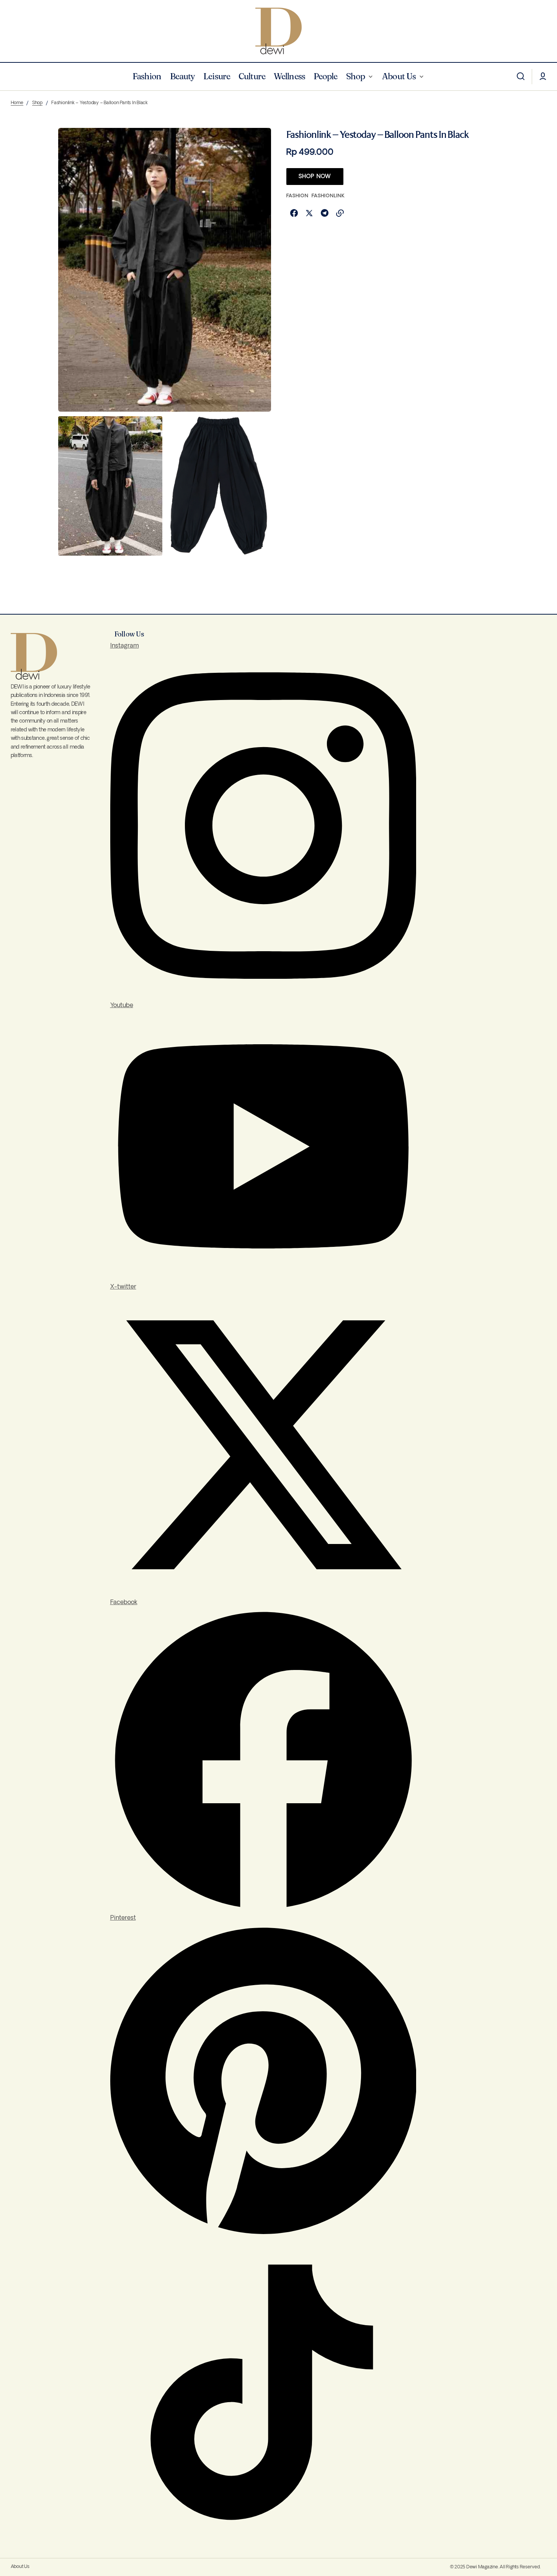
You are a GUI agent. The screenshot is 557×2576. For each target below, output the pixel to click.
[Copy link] (340, 213)
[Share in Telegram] (325, 213)
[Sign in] (543, 77)
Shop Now (315, 177)
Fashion (297, 196)
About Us (20, 2567)
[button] (521, 77)
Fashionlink (328, 196)
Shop (37, 103)
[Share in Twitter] (309, 213)
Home (17, 103)
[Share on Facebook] (294, 213)
